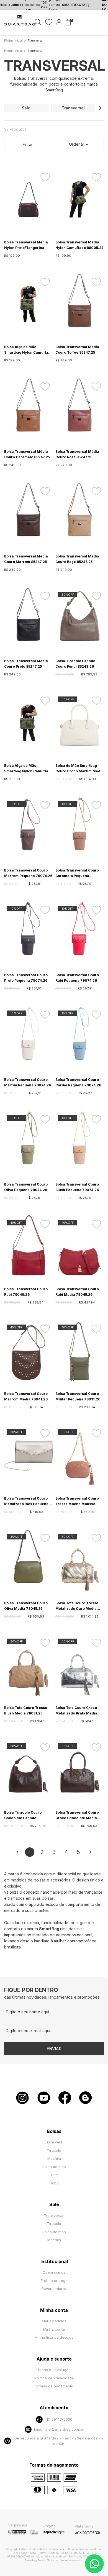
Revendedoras (54, 2289)
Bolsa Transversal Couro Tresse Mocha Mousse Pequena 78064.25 (77, 1502)
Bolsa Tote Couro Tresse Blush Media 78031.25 (26, 1710)
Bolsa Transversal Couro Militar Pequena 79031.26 (78, 1396)
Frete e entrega (54, 2281)
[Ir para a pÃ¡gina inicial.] (20, 25)
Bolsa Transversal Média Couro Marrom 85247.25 (26, 559)
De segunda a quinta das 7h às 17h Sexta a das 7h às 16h (59, 2441)
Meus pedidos (54, 2321)
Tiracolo (54, 2150)
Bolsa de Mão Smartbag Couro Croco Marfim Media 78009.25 (79, 769)
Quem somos (54, 2272)
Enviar (54, 2049)
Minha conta (54, 2329)
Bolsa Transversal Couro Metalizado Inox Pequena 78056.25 (26, 1502)
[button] (100, 108)
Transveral (54, 2142)
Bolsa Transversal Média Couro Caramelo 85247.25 (27, 454)
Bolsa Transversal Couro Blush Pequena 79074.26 (77, 1187)
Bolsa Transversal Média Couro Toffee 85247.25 (77, 350)
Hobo (54, 2183)
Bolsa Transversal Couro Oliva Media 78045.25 (26, 1606)
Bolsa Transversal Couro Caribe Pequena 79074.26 (78, 1082)
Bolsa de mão (54, 2167)
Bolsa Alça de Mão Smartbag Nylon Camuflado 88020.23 (28, 769)
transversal (73, 108)
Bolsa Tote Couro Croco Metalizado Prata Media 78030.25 (76, 1711)
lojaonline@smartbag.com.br (59, 2429)
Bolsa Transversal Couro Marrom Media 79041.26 (26, 1396)
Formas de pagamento (54, 2386)
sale (26, 108)
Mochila (54, 2158)
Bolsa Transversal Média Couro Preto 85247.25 (26, 664)
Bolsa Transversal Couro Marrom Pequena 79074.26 (28, 873)
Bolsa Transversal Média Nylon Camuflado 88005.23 (79, 245)
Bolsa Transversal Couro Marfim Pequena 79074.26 (28, 1082)
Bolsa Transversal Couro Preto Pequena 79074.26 (26, 978)
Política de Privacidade (54, 2378)
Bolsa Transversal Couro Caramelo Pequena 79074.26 (77, 873)
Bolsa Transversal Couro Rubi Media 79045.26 (77, 1292)
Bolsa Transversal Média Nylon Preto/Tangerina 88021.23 (26, 245)
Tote (54, 2175)
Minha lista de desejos (54, 2337)
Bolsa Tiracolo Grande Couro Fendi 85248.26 (75, 664)
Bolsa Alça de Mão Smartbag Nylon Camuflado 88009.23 (28, 350)
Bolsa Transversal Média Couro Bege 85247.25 (77, 559)
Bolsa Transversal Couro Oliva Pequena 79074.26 (26, 1187)
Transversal (54, 2215)
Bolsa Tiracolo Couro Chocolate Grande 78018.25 (23, 1816)
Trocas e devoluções (54, 2370)
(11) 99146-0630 (59, 2419)
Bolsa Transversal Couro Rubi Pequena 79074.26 (77, 978)
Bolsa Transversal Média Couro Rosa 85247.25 (77, 454)
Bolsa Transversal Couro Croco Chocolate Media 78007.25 (77, 1816)
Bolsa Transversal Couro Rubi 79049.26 (26, 1292)
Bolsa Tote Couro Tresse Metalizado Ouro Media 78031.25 (77, 1606)
